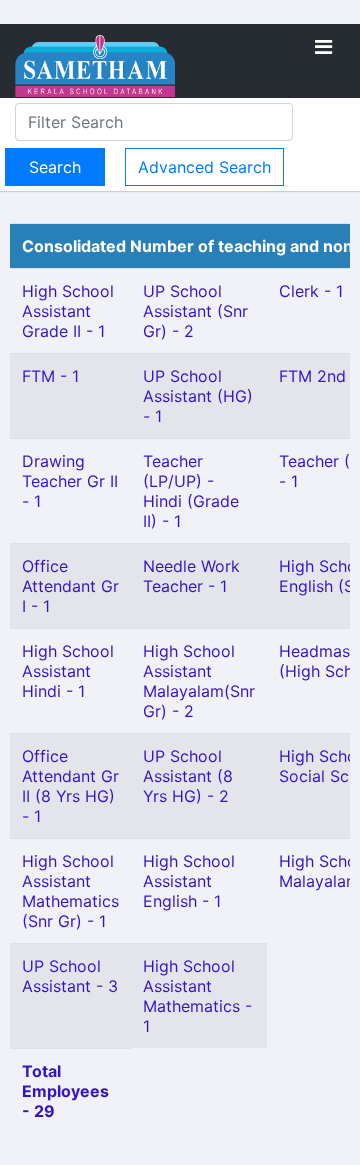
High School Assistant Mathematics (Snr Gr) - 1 (70, 891)
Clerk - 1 (311, 291)
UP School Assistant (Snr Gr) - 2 (195, 311)
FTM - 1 (50, 376)
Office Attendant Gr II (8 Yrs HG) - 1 (70, 786)
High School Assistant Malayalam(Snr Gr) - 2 (199, 681)
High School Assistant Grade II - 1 (68, 311)
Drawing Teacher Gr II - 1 (70, 481)
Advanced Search (204, 167)
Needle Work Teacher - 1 (191, 576)
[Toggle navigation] (323, 47)
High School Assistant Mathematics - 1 (197, 996)
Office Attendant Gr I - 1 (70, 586)
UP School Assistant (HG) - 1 (198, 396)
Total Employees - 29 (65, 1091)
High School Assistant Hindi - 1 (68, 671)
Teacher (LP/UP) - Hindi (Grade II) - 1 (191, 491)
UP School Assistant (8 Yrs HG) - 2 (188, 776)
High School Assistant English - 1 (189, 881)
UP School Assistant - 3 (70, 976)
